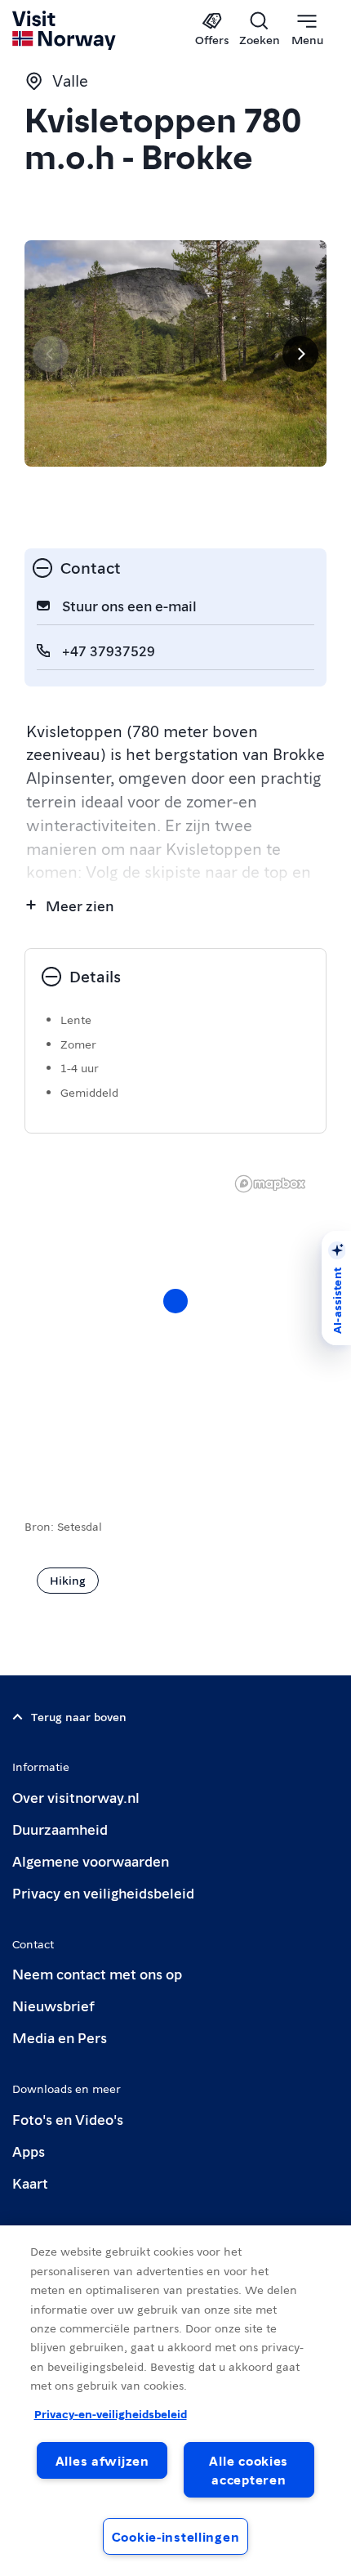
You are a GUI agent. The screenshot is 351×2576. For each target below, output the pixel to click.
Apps (29, 2151)
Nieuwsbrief (53, 2005)
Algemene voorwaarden (91, 1860)
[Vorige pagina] (51, 354)
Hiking (68, 1580)
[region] (175, 1317)
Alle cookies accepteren (249, 2470)
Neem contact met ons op (97, 1973)
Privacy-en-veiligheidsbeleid (111, 2413)
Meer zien (80, 905)
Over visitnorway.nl (76, 1797)
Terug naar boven (79, 1716)
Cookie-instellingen (176, 2536)
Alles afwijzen (102, 2460)
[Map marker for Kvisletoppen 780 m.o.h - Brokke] (175, 1301)
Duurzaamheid (60, 1829)
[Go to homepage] (65, 30)
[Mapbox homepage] (270, 1184)
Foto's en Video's (68, 2119)
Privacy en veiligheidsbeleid (103, 1892)
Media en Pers (60, 2037)
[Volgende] (300, 354)
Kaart (30, 2182)
